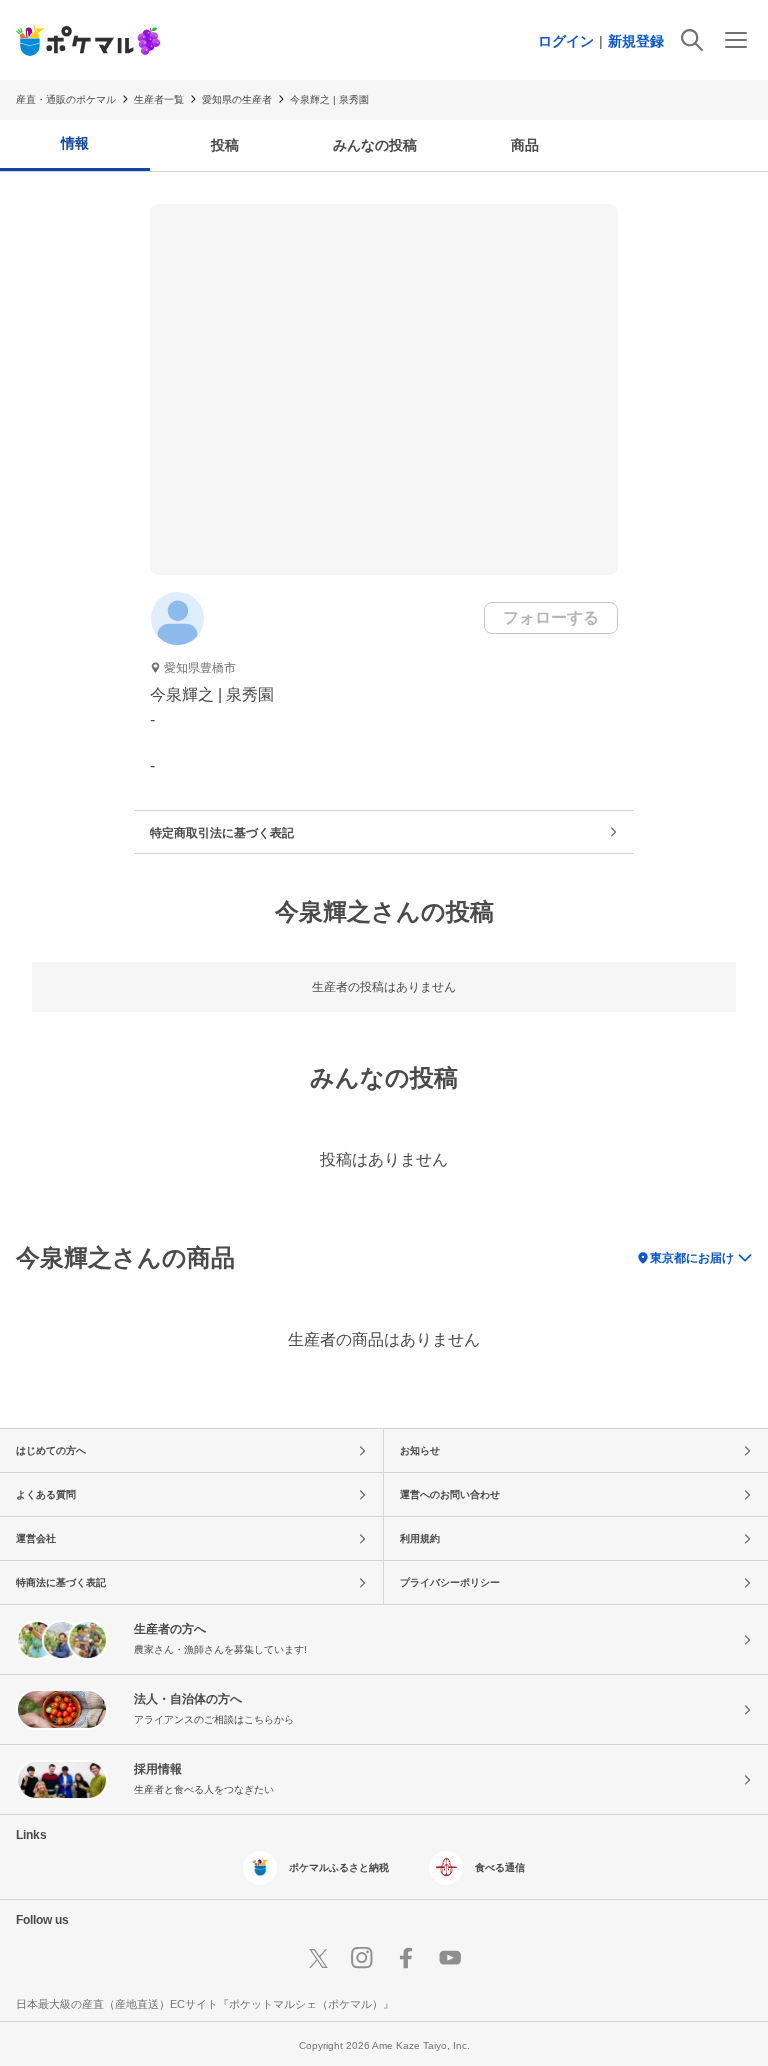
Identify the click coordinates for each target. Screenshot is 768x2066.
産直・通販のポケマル (66, 99)
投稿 (225, 145)
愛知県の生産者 (237, 99)
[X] (318, 1958)
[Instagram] (362, 1958)
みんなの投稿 (375, 145)
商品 (525, 145)
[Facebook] (406, 1958)
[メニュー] (736, 40)
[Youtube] (450, 1958)
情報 (75, 143)
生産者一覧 (159, 99)
